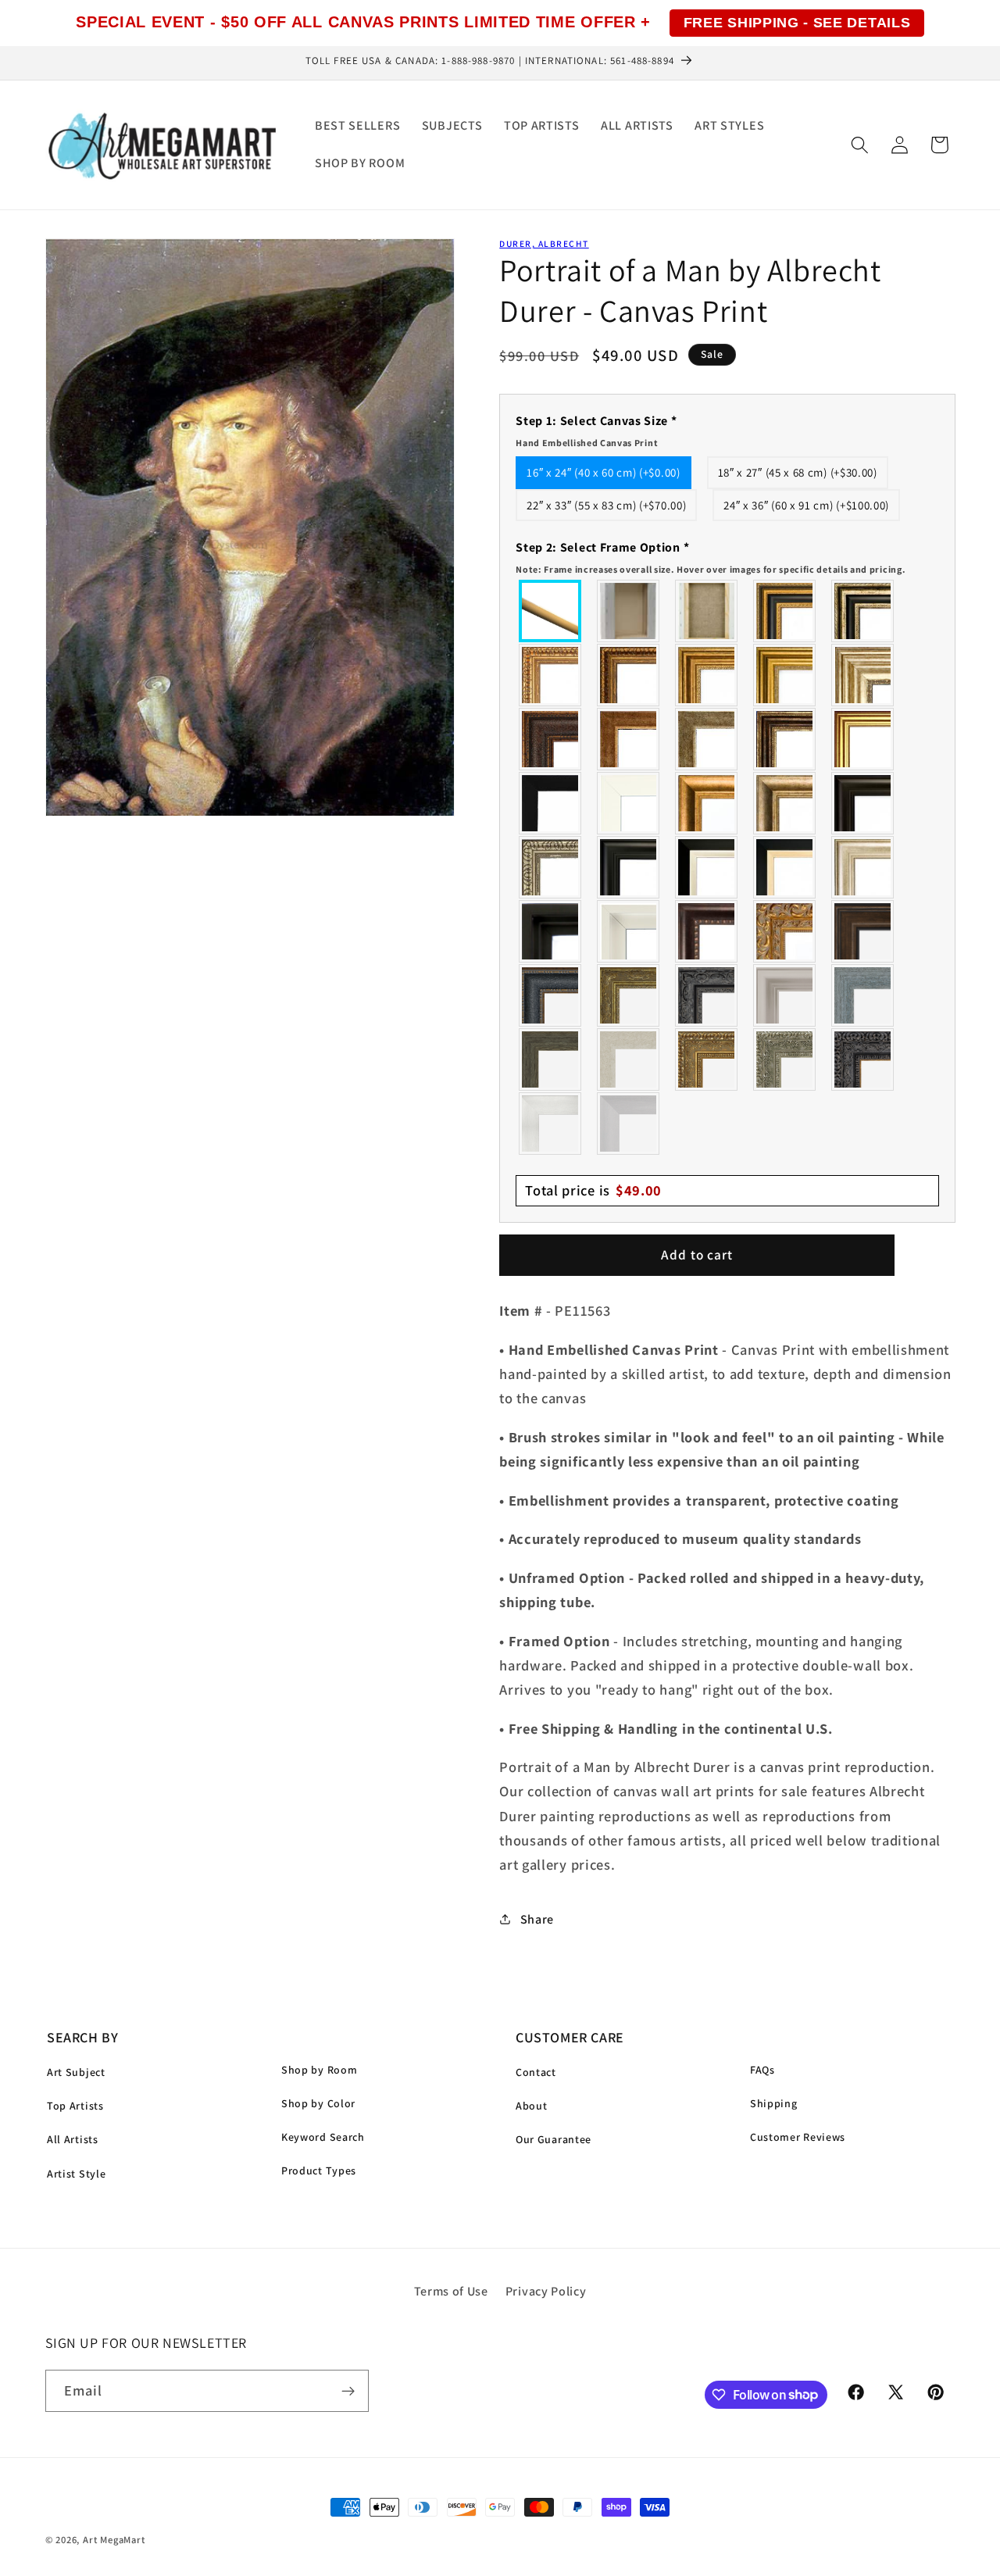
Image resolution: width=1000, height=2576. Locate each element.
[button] (860, 145)
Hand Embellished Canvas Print (587, 443)
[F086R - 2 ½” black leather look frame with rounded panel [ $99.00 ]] (551, 995)
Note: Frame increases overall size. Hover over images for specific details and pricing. (711, 569)
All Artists (73, 2139)
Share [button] (537, 1919)
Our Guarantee (554, 2139)
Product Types (319, 2170)
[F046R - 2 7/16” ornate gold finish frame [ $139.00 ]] (629, 995)
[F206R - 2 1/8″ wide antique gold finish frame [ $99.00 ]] (629, 739)
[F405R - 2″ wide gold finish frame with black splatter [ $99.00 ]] (863, 739)
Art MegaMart (114, 2540)
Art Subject (76, 2072)
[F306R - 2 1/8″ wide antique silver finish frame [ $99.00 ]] (707, 739)
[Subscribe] (348, 2391)
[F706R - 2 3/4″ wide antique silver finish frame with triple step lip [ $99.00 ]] (863, 867)
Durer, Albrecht (544, 243)
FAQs (762, 2070)
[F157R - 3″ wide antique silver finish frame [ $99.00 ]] (863, 675)
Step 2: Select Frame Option (711, 557)
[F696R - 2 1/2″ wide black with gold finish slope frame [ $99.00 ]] (785, 867)
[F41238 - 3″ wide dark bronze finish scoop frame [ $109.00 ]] (707, 931)
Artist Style (76, 2174)
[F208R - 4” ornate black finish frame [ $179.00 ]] (863, 1059)
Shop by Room (319, 2070)
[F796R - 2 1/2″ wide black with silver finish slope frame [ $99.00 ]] (707, 867)
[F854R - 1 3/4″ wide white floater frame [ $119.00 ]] (629, 931)
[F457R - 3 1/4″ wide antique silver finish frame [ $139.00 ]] (785, 803)
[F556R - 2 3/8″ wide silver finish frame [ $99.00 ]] (551, 867)
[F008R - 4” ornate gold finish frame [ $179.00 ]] (707, 1059)
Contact (536, 2072)
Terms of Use (451, 2291)
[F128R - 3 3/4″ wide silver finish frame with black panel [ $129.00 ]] (863, 611)
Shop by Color (318, 2103)
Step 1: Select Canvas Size (596, 431)
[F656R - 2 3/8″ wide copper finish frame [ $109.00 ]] (629, 675)
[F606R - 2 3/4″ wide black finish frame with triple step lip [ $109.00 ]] (629, 867)
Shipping (774, 2103)
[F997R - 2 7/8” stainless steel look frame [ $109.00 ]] (551, 1124)
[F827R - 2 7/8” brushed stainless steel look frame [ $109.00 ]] (629, 1124)
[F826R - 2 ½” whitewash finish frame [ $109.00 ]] (629, 1059)
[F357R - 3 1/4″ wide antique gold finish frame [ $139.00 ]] (707, 803)
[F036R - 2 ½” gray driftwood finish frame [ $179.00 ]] (863, 995)
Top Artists (75, 2106)
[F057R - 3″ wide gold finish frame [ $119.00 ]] (785, 675)
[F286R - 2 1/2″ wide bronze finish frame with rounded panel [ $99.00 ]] (785, 739)
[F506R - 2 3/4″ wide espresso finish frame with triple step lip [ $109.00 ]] (863, 803)
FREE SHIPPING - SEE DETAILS (797, 23)
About (531, 2106)
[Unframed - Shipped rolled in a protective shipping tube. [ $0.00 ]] (551, 611)
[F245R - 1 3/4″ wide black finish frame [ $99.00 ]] (551, 803)
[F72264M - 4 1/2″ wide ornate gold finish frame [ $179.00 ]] (785, 931)
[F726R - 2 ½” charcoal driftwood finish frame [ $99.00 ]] (551, 1059)
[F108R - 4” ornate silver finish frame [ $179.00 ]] (785, 1059)
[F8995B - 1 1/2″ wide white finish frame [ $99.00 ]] (629, 803)
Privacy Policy (546, 2291)
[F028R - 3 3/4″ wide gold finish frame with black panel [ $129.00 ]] (785, 611)
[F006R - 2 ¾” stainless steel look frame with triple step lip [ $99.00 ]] (785, 995)
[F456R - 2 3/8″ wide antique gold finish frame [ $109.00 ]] (551, 675)
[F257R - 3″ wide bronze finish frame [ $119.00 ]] (707, 675)
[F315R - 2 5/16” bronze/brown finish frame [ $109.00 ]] (863, 931)
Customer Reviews (798, 2137)
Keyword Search (323, 2137)
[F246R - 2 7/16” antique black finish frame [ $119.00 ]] (707, 995)
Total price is (593, 1190)
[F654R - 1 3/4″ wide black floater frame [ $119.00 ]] (551, 931)
